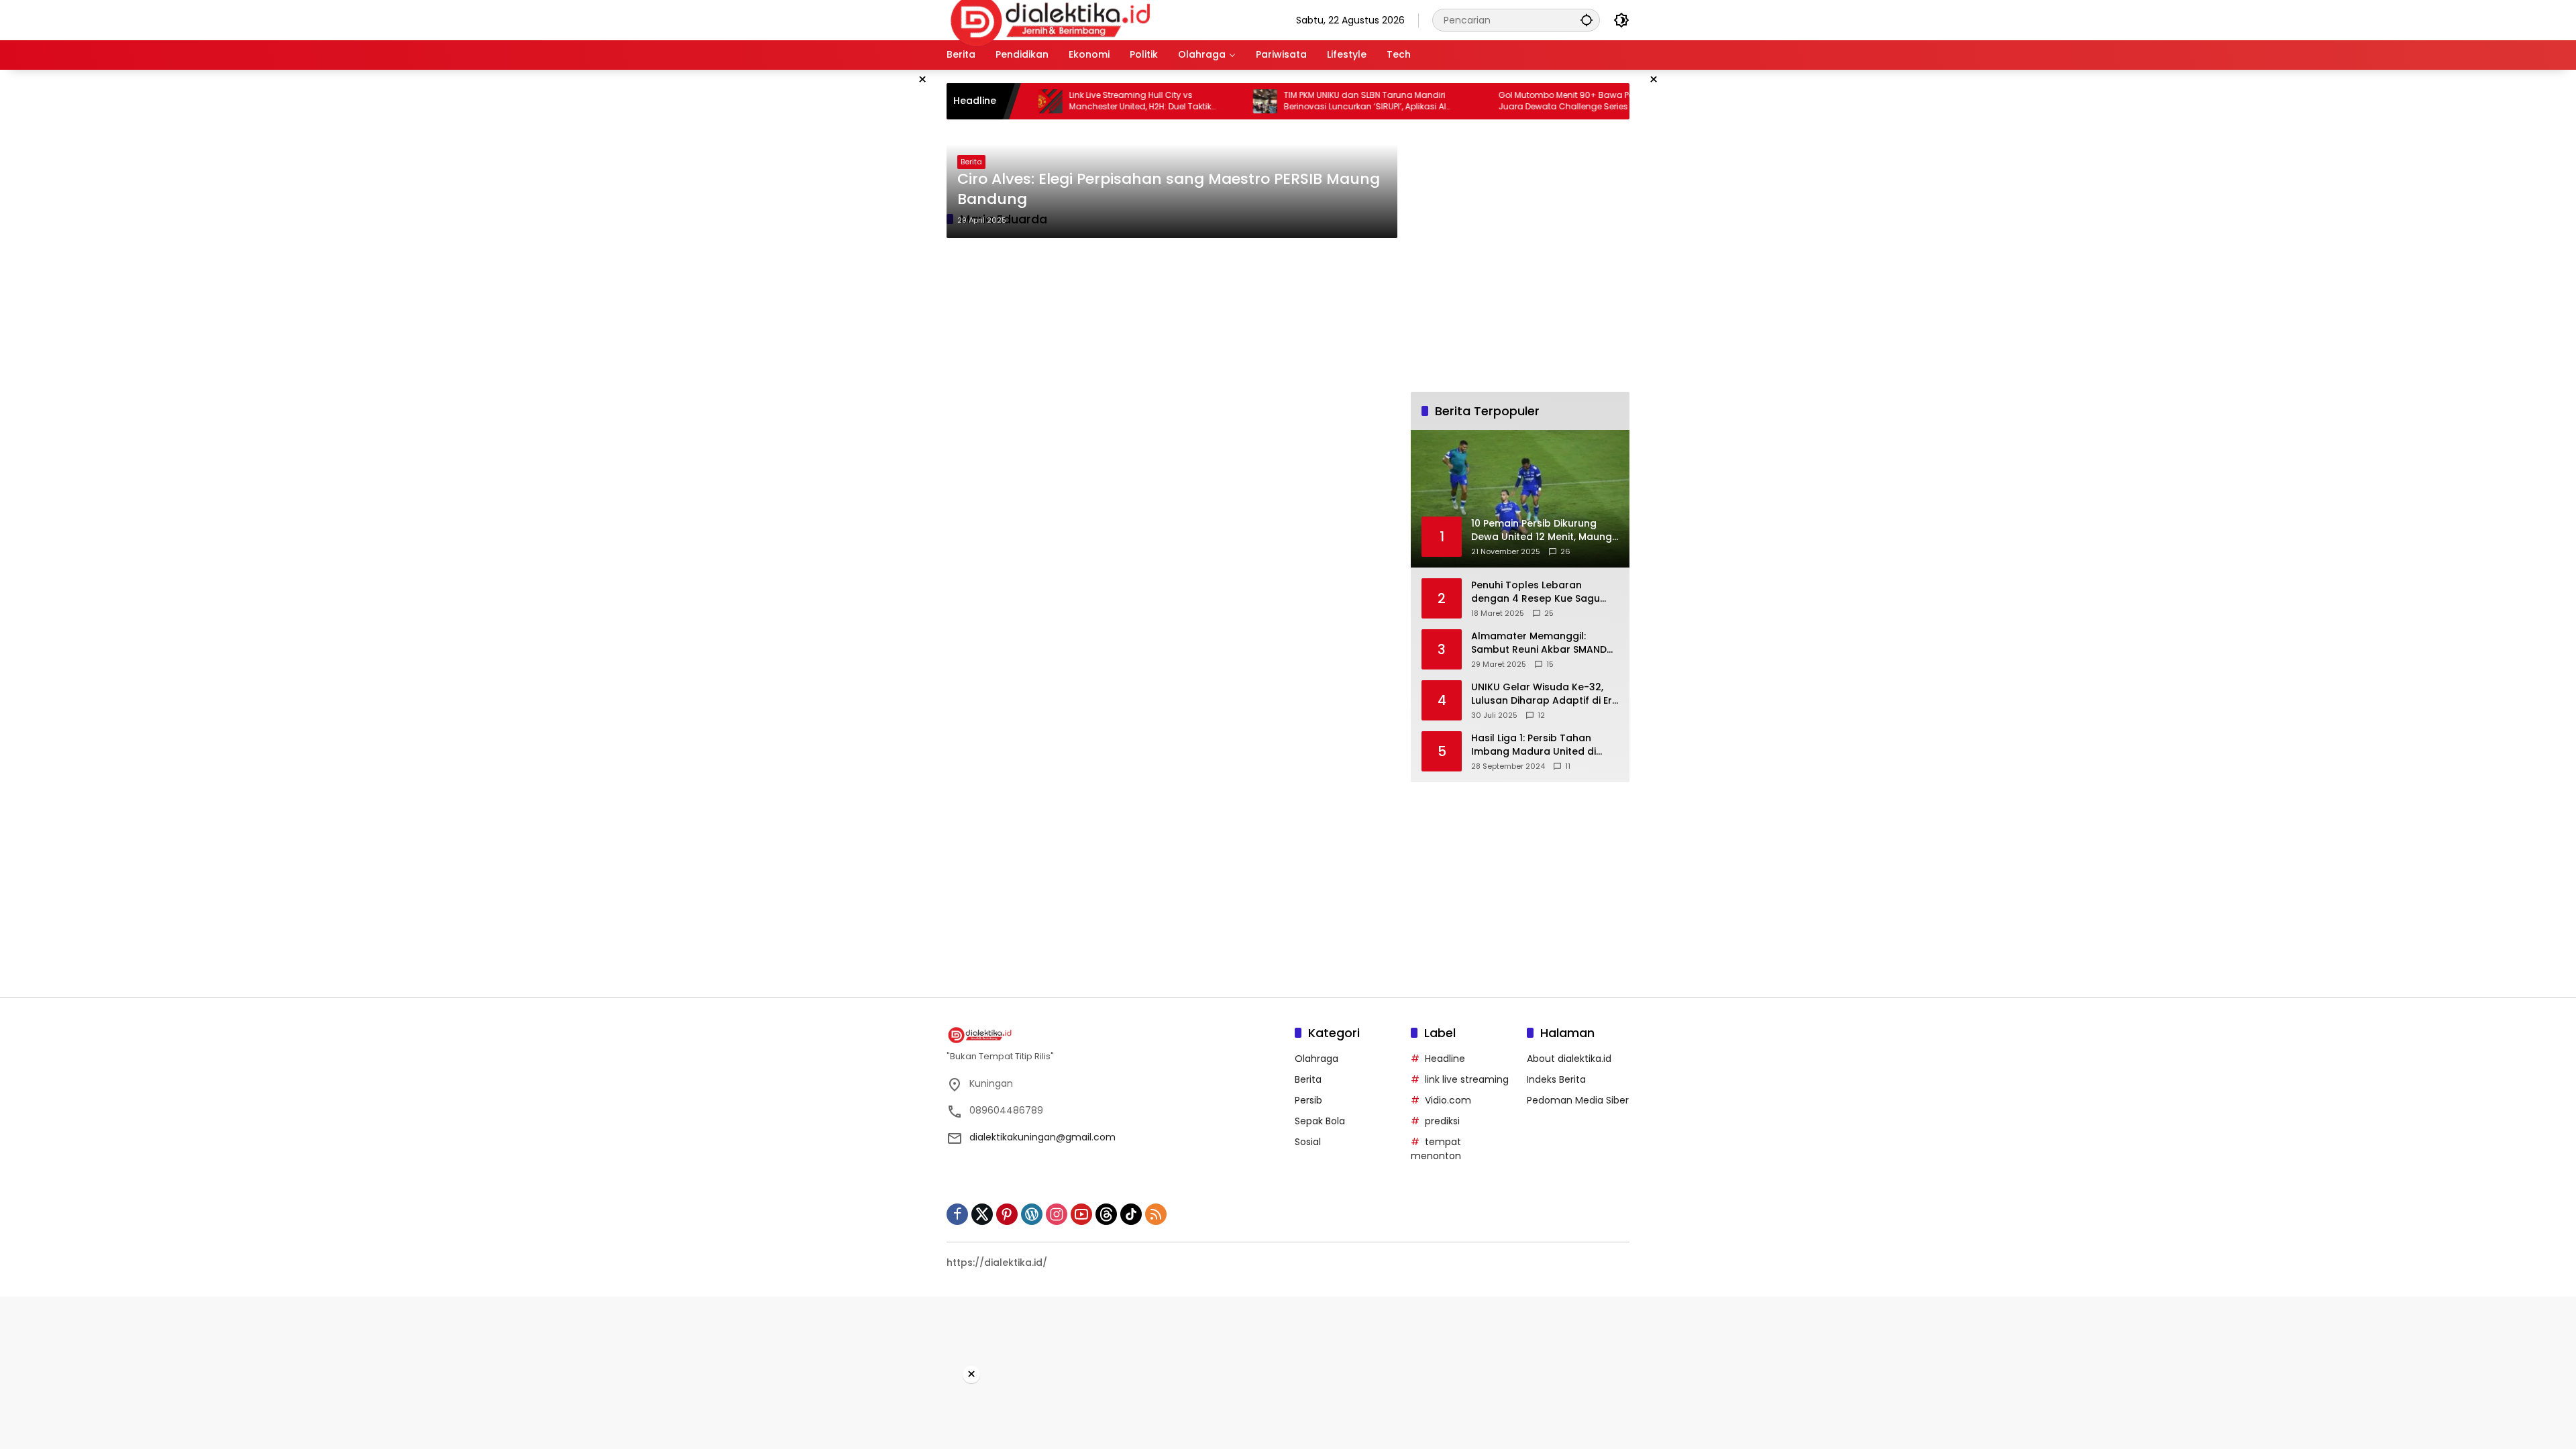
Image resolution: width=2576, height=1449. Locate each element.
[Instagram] (1057, 1214)
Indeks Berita (1556, 1079)
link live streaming (1467, 1079)
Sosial (1308, 1142)
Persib (1308, 1100)
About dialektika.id (1569, 1059)
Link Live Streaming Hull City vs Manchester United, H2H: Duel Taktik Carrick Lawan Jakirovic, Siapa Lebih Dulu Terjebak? (1101, 101)
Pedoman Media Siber (1578, 1100)
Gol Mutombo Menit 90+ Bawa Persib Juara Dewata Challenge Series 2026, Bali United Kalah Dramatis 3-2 (1531, 101)
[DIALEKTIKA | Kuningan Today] (1051, 19)
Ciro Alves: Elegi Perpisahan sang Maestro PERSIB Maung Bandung (1169, 190)
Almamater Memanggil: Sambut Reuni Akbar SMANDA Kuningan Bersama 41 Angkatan (1542, 643)
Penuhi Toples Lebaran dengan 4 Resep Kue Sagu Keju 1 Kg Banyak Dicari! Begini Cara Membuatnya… (1544, 592)
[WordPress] (1032, 1214)
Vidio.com (1448, 1100)
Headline (1445, 1059)
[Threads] (1106, 1214)
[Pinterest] (1007, 1214)
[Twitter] (982, 1214)
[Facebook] (957, 1214)
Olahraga (1317, 1059)
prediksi (1442, 1121)
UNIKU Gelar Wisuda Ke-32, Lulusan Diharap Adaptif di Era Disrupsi (1545, 694)
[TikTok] (1131, 1214)
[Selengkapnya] (1114, 1035)
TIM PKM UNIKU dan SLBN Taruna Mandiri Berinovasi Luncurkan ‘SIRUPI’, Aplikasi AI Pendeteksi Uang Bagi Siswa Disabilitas (1312, 101)
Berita (971, 162)
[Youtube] (1081, 1214)
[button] (1587, 20)
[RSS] (1156, 1214)
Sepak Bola (1320, 1121)
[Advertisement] (879, 271)
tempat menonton (1436, 1149)
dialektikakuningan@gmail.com (1042, 1137)
